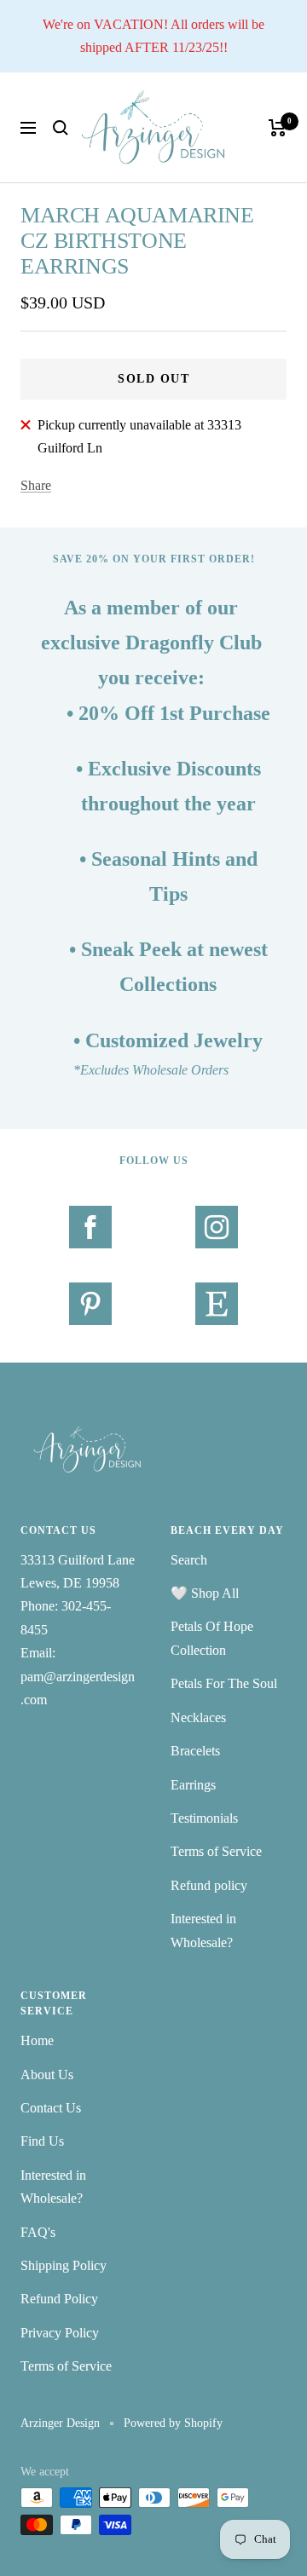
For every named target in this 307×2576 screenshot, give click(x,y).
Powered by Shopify (173, 2423)
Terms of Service (216, 1851)
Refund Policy (59, 2299)
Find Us (42, 2141)
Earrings (193, 1785)
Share (36, 485)
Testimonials (204, 1818)
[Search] (61, 128)
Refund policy (209, 1885)
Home (37, 2040)
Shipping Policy (64, 2265)
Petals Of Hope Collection (212, 1638)
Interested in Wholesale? (203, 1930)
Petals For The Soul (224, 1683)
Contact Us (51, 2108)
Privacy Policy (60, 2333)
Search (189, 1560)
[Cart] (278, 128)
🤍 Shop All (205, 1593)
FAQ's (38, 2232)
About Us (47, 2075)
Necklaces (198, 1717)
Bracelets (195, 1751)
